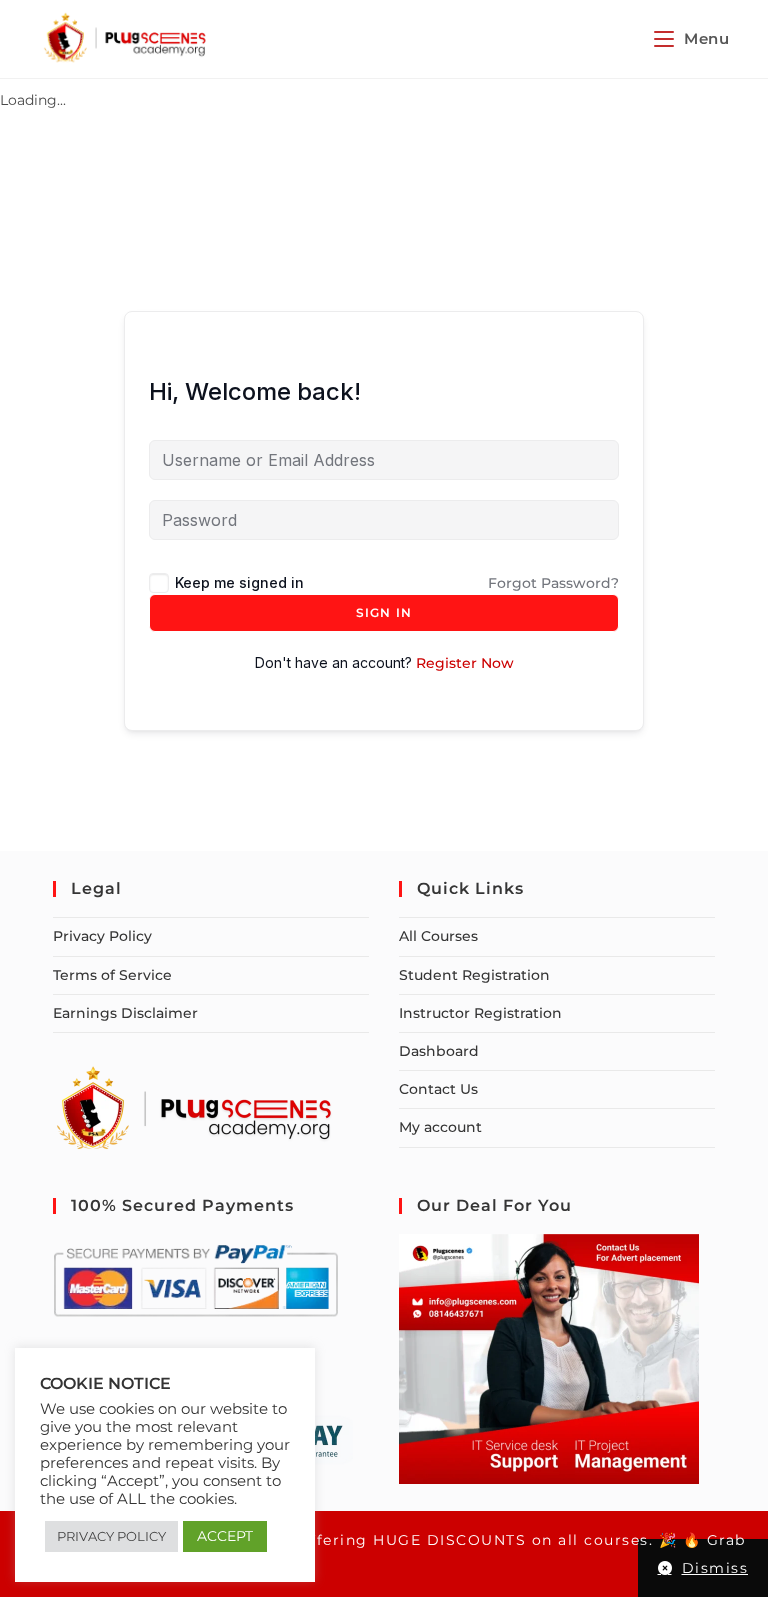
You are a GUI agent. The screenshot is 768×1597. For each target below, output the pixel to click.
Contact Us (438, 1089)
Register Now (465, 663)
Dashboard (439, 1051)
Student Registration (474, 975)
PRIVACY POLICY (111, 1536)
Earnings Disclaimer (125, 1013)
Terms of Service (112, 975)
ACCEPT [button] (225, 1536)
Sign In (384, 612)
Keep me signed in (239, 582)
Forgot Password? (553, 583)
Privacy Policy (102, 936)
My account (440, 1127)
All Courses (438, 936)
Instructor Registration (480, 1013)
